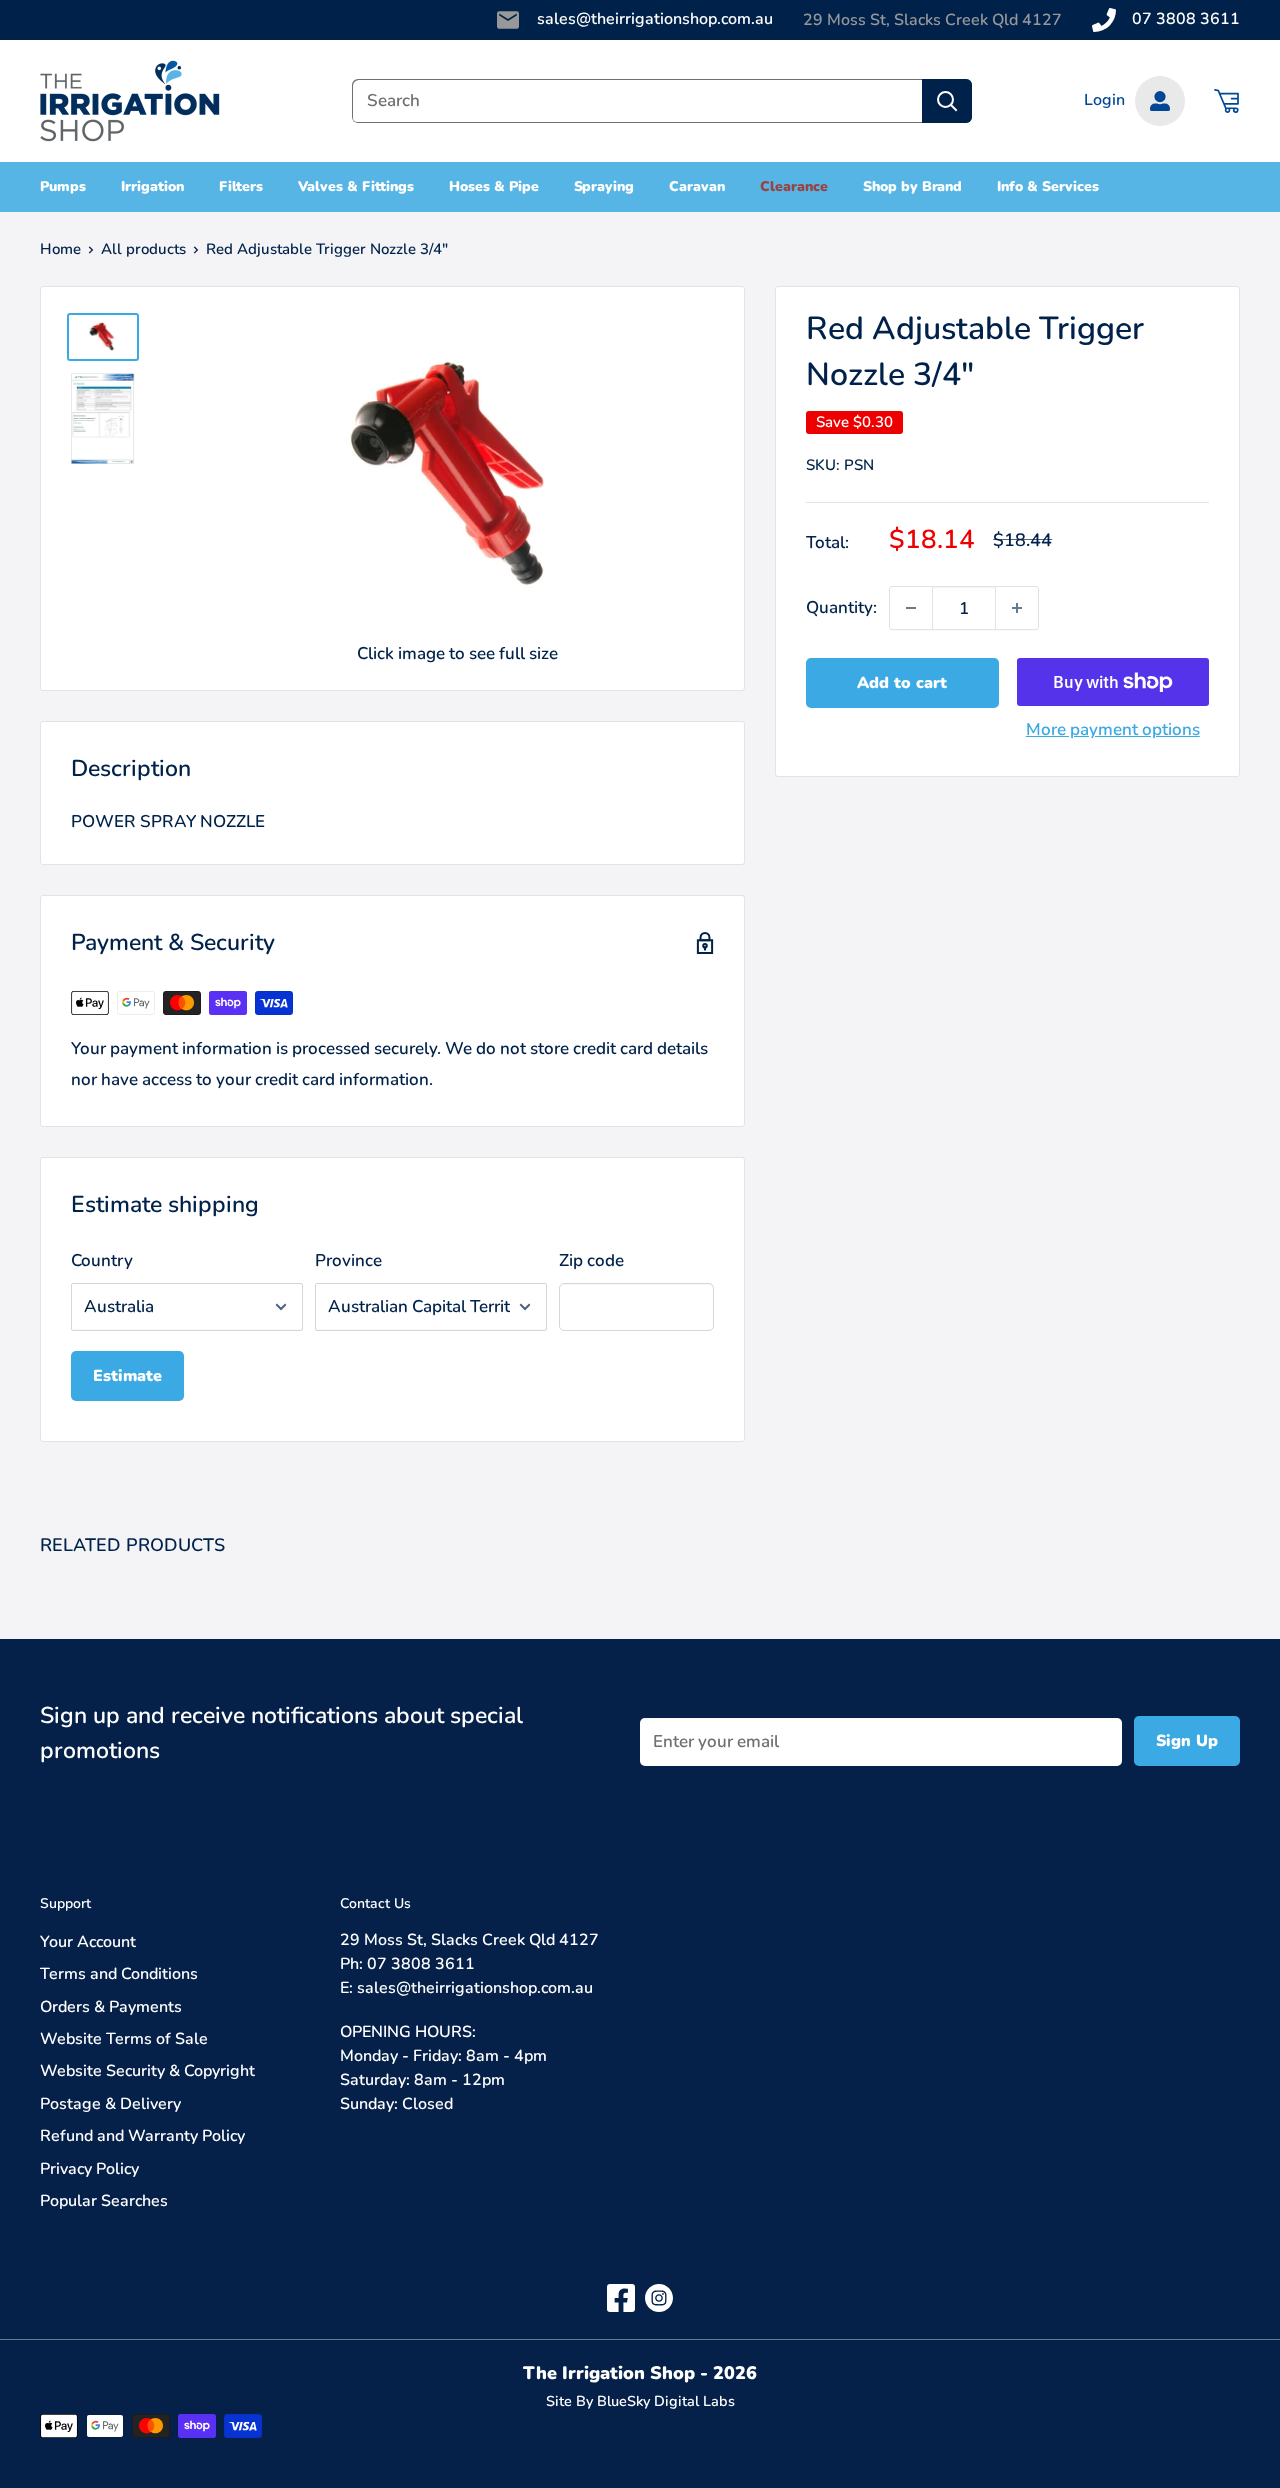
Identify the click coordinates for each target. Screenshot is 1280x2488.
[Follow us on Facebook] (621, 2296)
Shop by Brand (913, 186)
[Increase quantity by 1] (1017, 608)
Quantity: (841, 608)
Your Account (88, 1942)
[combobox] (637, 101)
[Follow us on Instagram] (659, 2296)
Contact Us (375, 1903)
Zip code (591, 1260)
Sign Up (1187, 1741)
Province (348, 1260)
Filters (241, 186)
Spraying (604, 186)
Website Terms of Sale (124, 2039)
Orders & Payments (111, 2007)
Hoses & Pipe (494, 186)
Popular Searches (104, 2201)
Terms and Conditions (119, 1974)
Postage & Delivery (110, 2104)
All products (143, 249)
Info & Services (1048, 186)
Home (60, 249)
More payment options (1113, 729)
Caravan (697, 186)
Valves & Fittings (356, 186)
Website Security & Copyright (147, 2071)
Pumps (63, 186)
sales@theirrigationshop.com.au (655, 19)
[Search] (947, 101)
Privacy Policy (89, 2169)
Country (102, 1260)
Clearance (794, 186)
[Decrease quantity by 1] (911, 608)
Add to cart (902, 683)
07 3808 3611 (1186, 19)
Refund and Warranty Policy (142, 2136)
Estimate (127, 1376)
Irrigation (152, 186)
